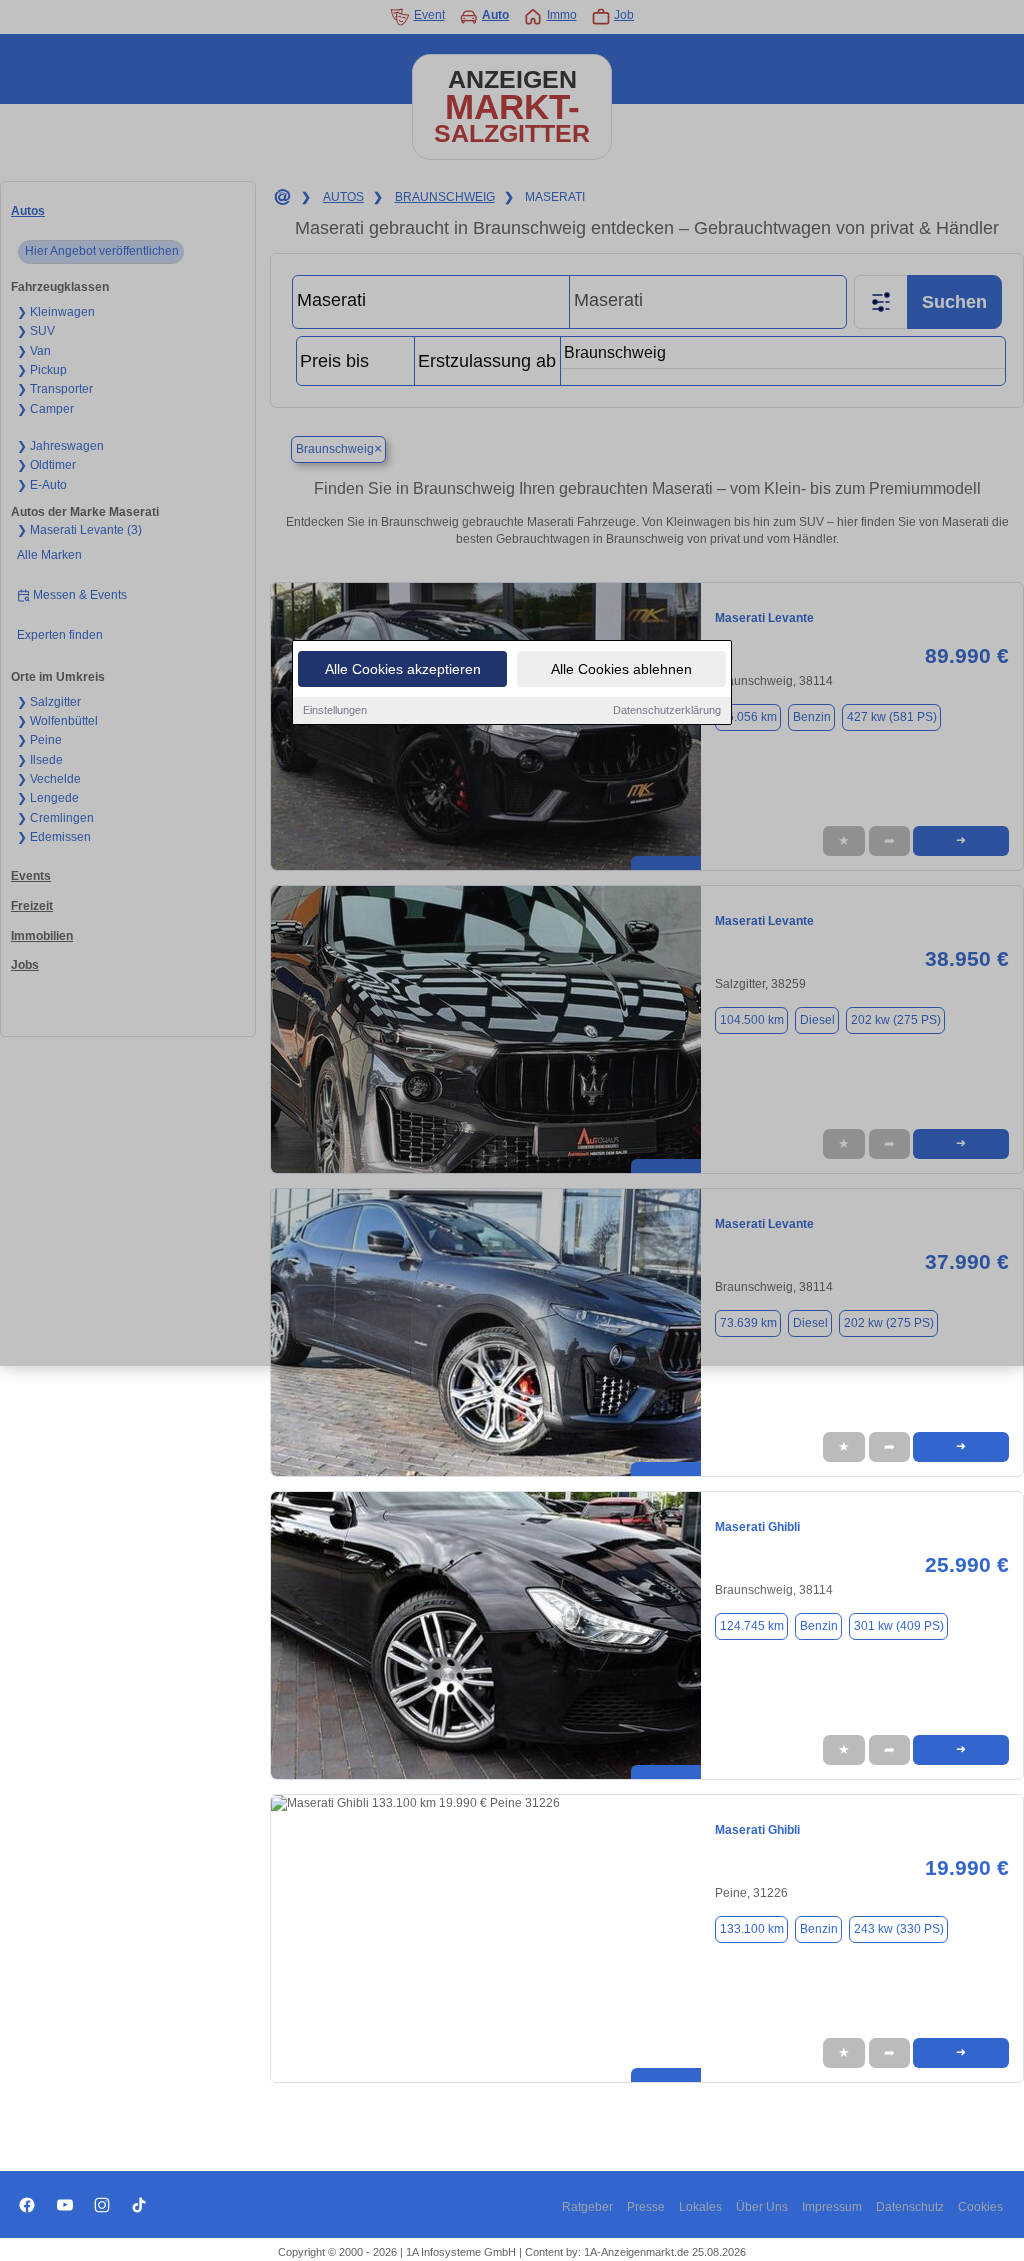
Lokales (700, 2207)
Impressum (832, 2207)
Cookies (980, 2207)
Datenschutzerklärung (667, 710)
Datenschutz (910, 2207)
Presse (646, 2207)
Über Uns (762, 2207)
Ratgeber (587, 2207)
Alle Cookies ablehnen (621, 669)
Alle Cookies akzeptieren (403, 669)
